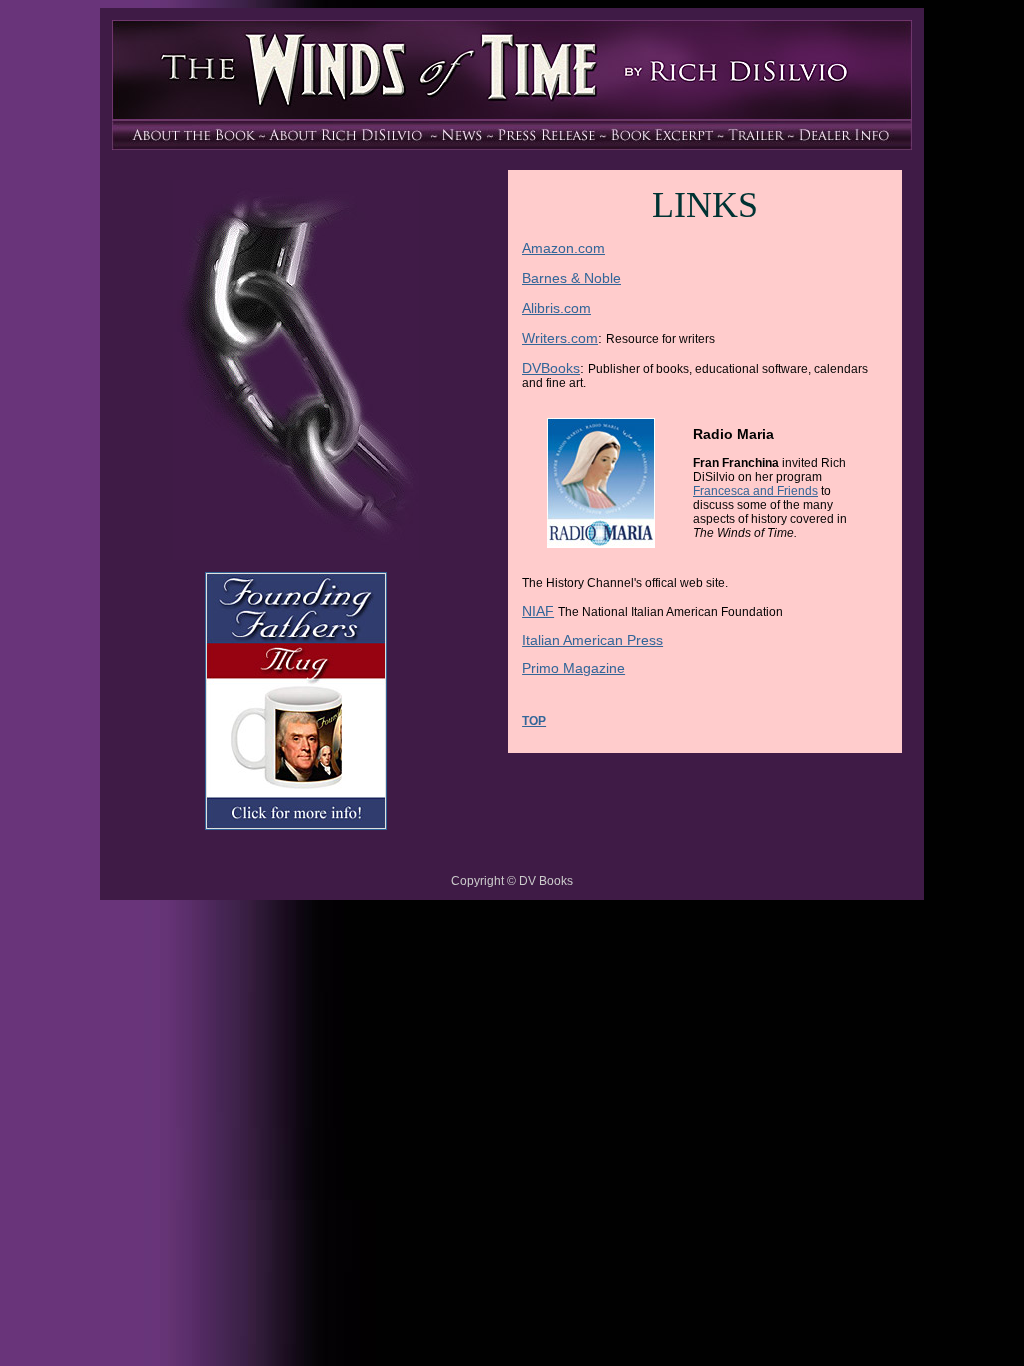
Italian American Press (592, 640)
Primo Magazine (573, 668)
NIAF (538, 611)
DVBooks (551, 368)
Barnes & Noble (571, 278)
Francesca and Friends (755, 491)
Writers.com (560, 338)
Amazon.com (563, 248)
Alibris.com (556, 308)
